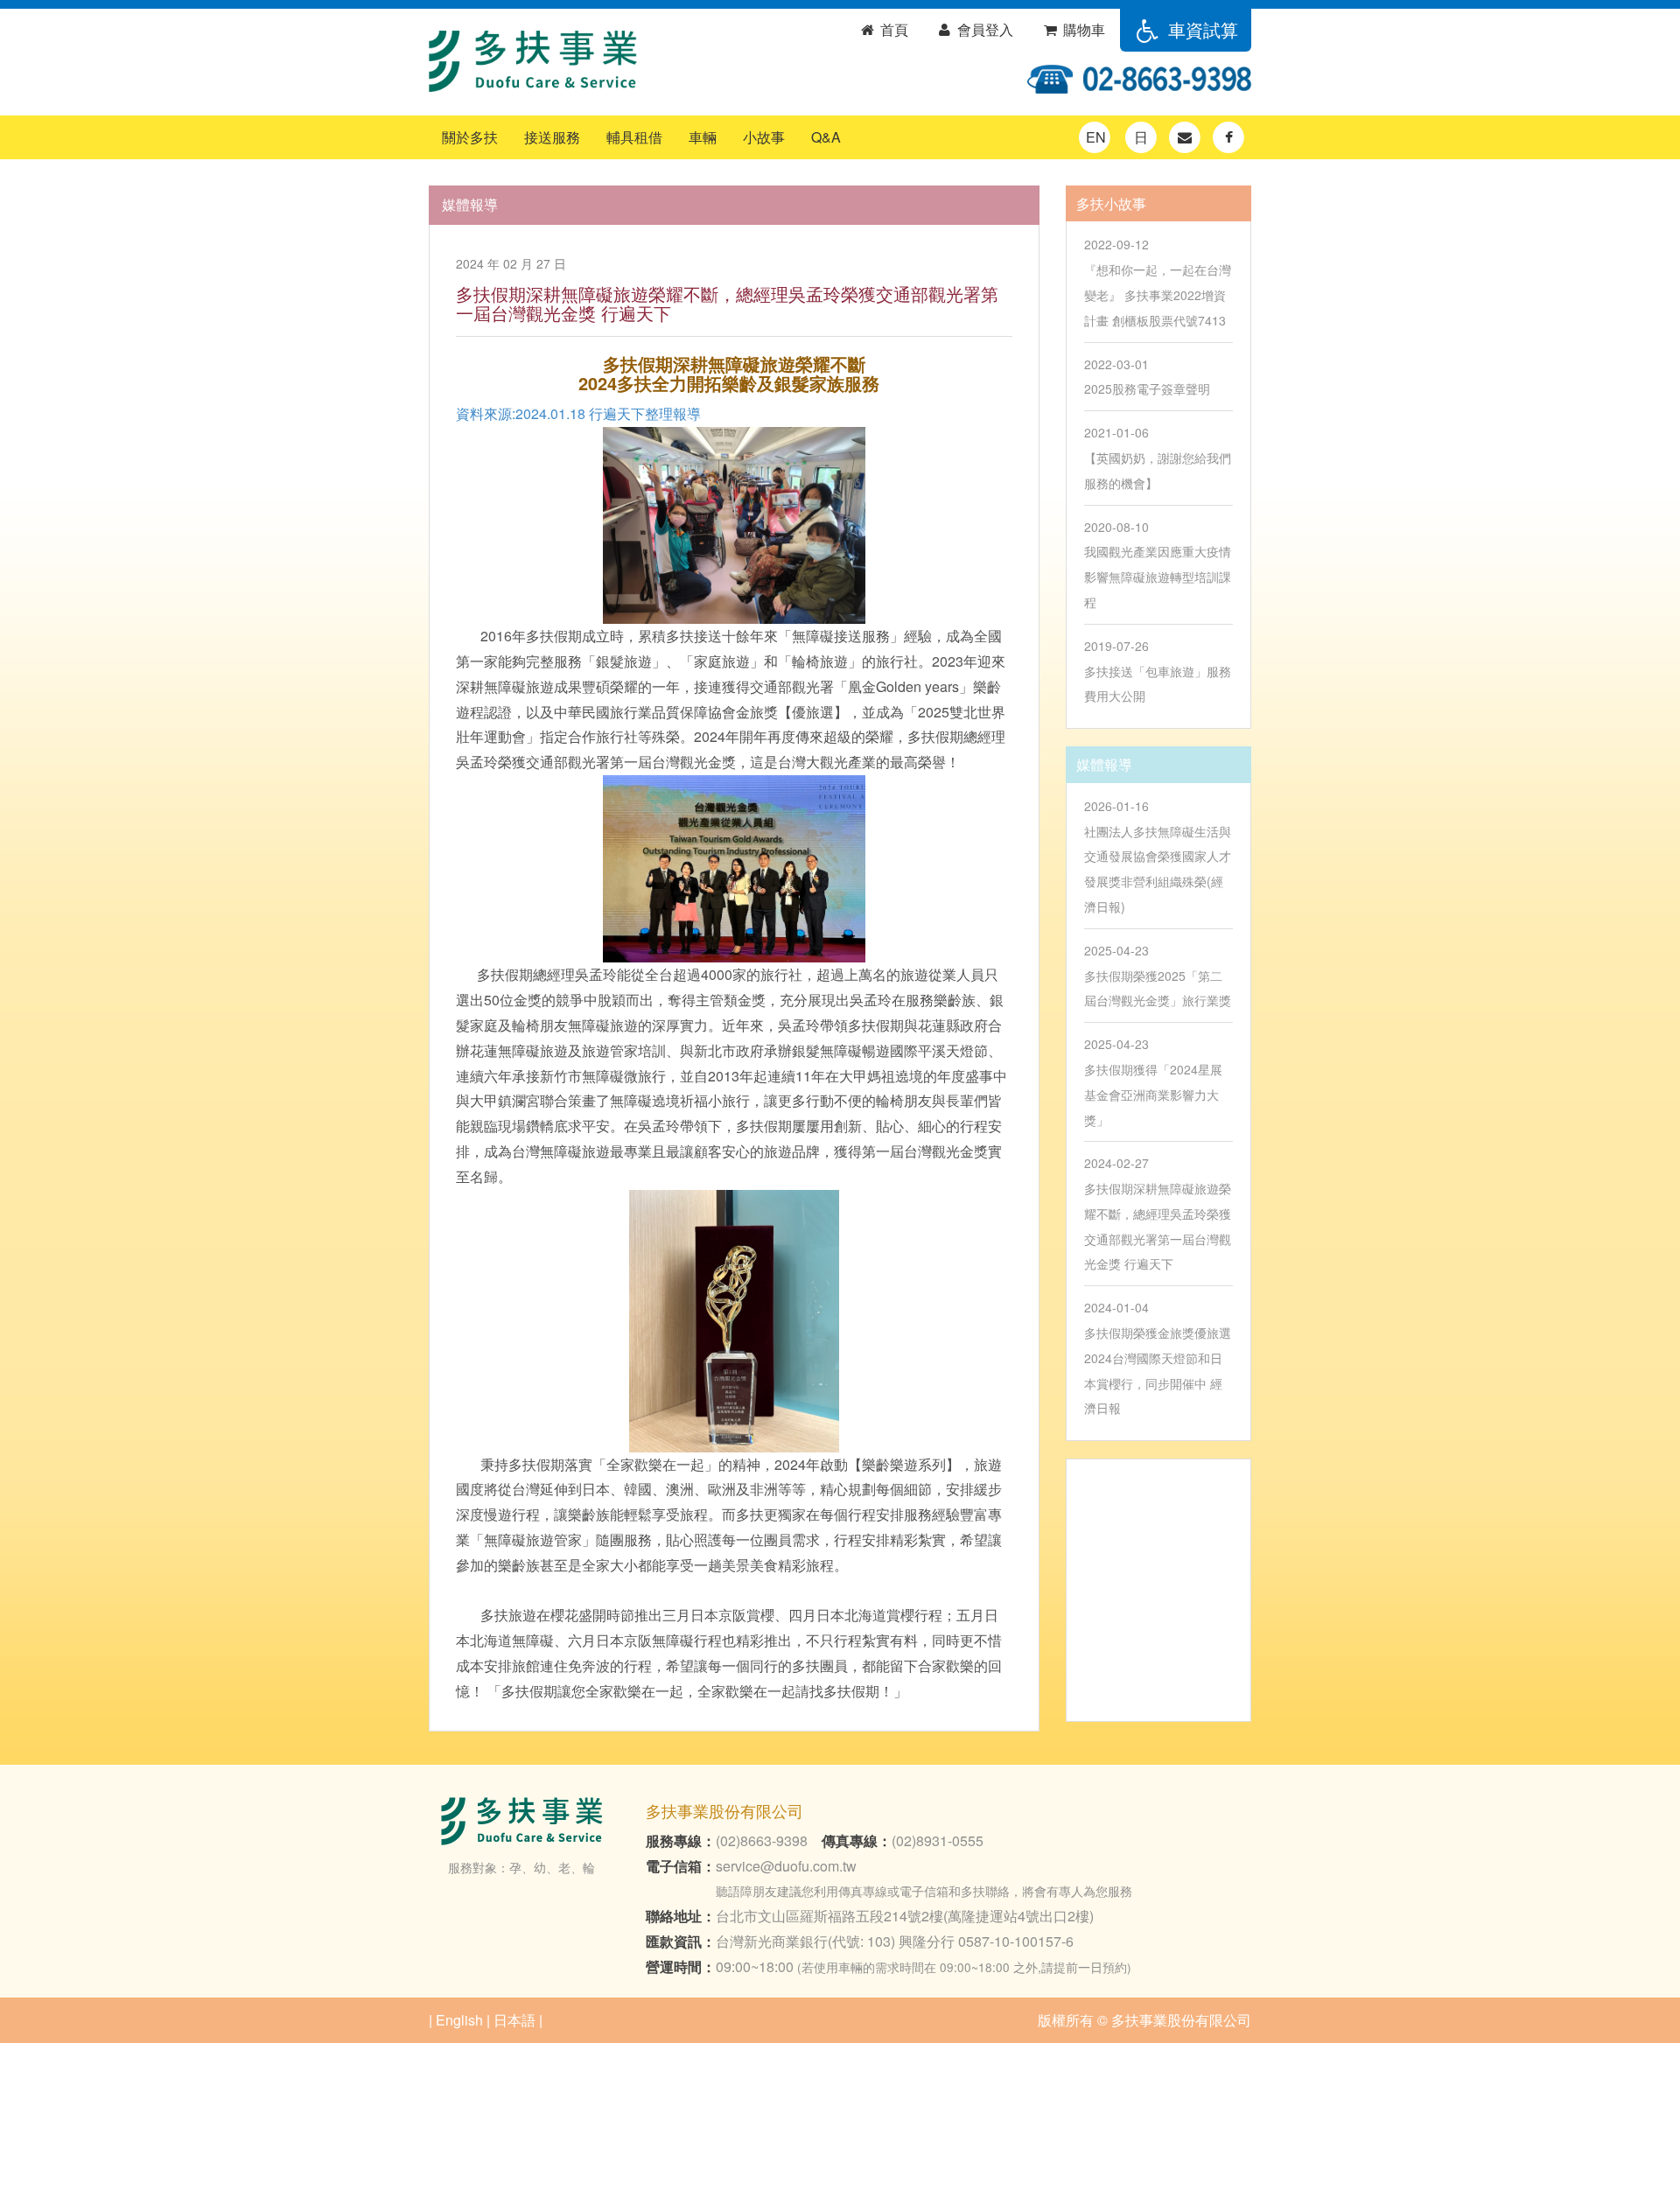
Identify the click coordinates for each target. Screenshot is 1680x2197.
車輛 (703, 137)
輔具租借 (634, 137)
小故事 (764, 137)
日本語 (514, 2020)
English (459, 2020)
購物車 (1082, 29)
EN (1096, 137)
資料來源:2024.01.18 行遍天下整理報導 (578, 413)
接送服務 (552, 137)
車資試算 (1200, 29)
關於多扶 (470, 137)
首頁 (892, 29)
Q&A (826, 137)
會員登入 (983, 29)
